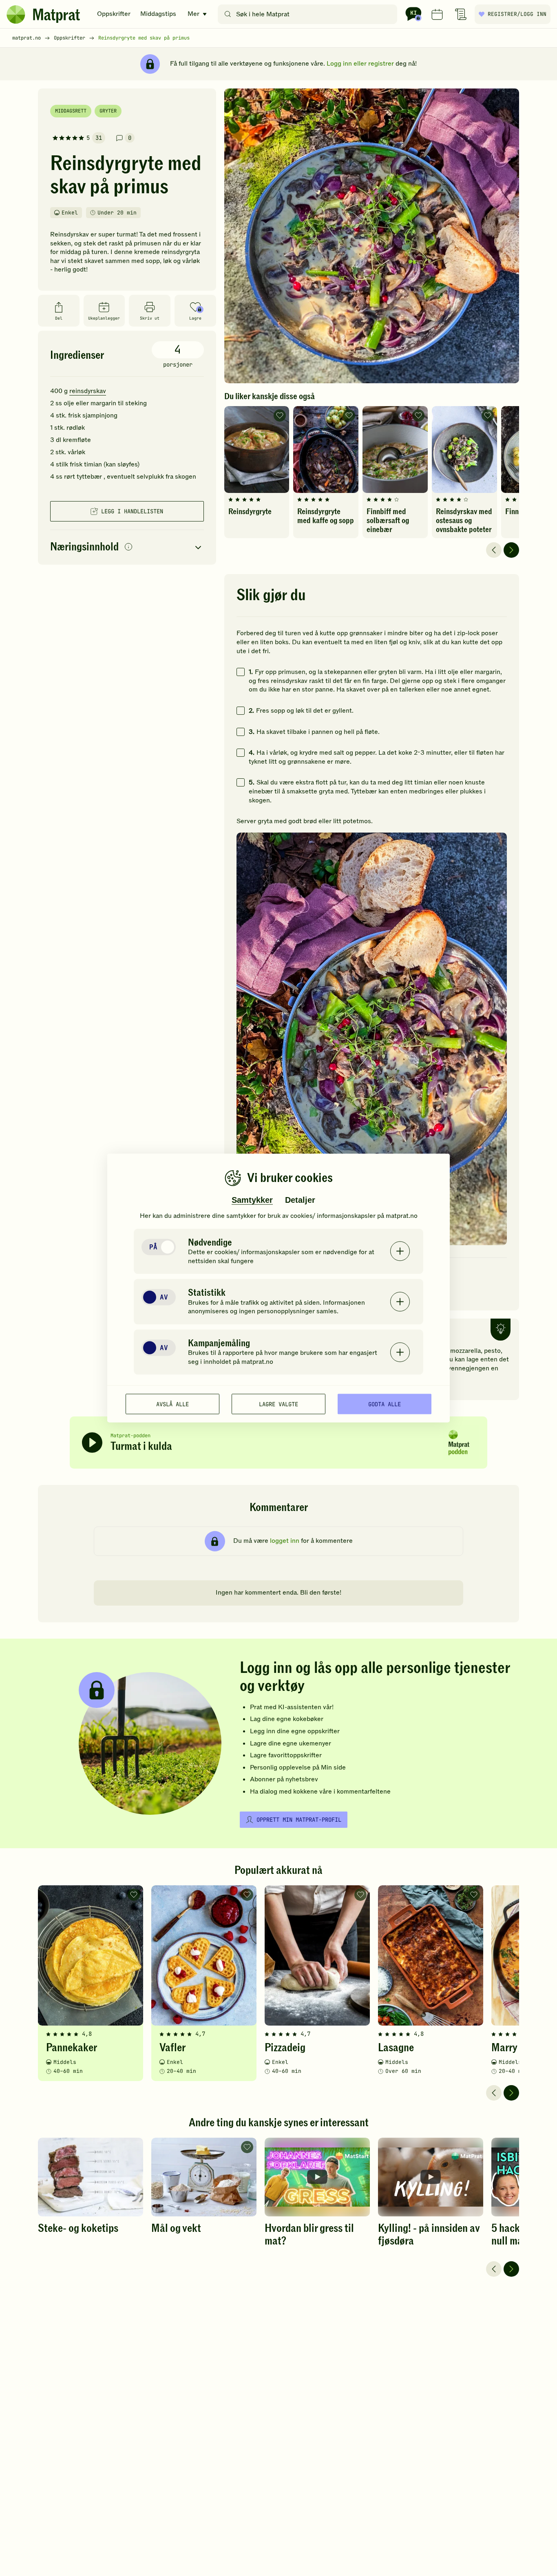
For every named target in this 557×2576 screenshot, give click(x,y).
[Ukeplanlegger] (437, 14)
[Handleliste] (461, 14)
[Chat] (413, 14)
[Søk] (228, 14)
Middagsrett (71, 111)
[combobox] (309, 14)
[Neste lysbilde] (511, 550)
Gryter (108, 111)
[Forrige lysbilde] (494, 550)
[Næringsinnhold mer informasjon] (128, 547)
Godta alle (385, 1404)
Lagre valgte (278, 1404)
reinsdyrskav (88, 391)
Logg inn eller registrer (360, 64)
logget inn (285, 1541)
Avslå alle (172, 1404)
